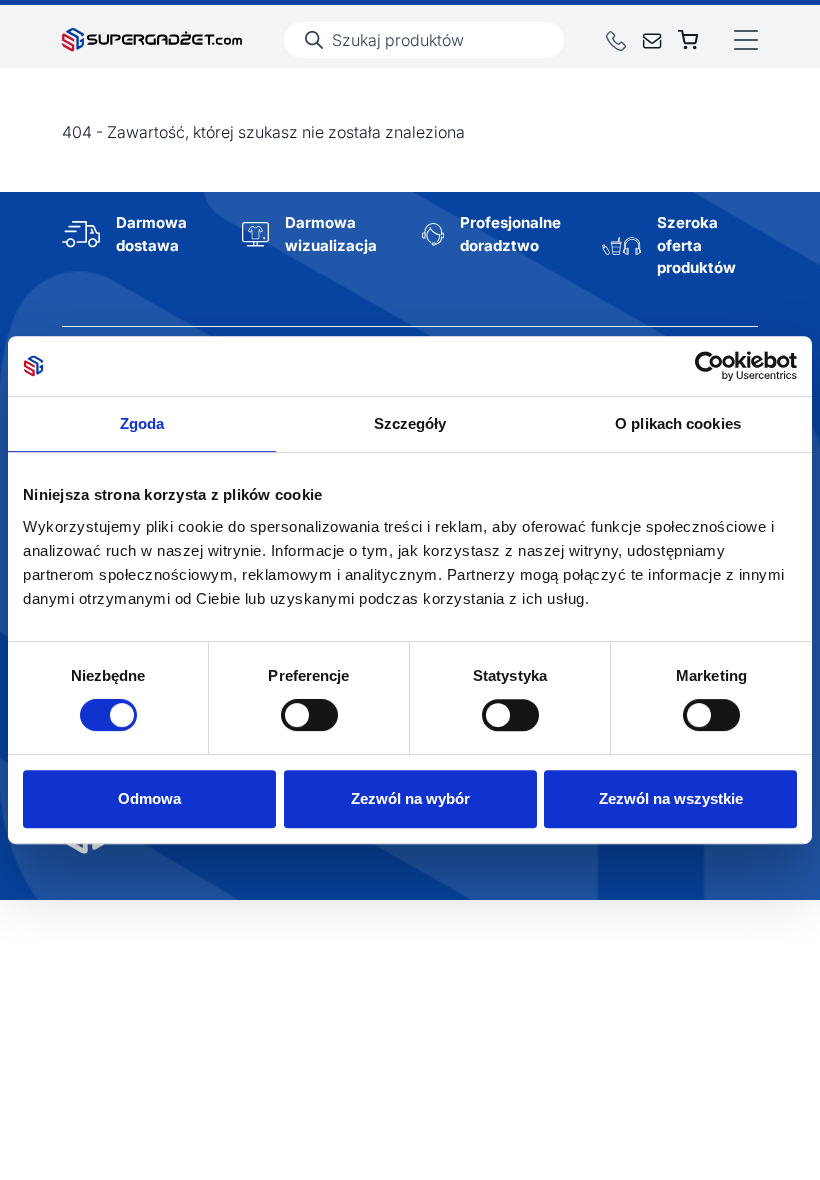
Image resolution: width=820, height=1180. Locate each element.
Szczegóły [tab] (410, 423)
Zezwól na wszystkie (671, 798)
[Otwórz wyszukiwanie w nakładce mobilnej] (424, 40)
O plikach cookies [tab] (678, 423)
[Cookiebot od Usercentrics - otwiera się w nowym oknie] (709, 366)
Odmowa (149, 798)
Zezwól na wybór (410, 798)
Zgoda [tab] (142, 423)
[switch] (309, 715)
